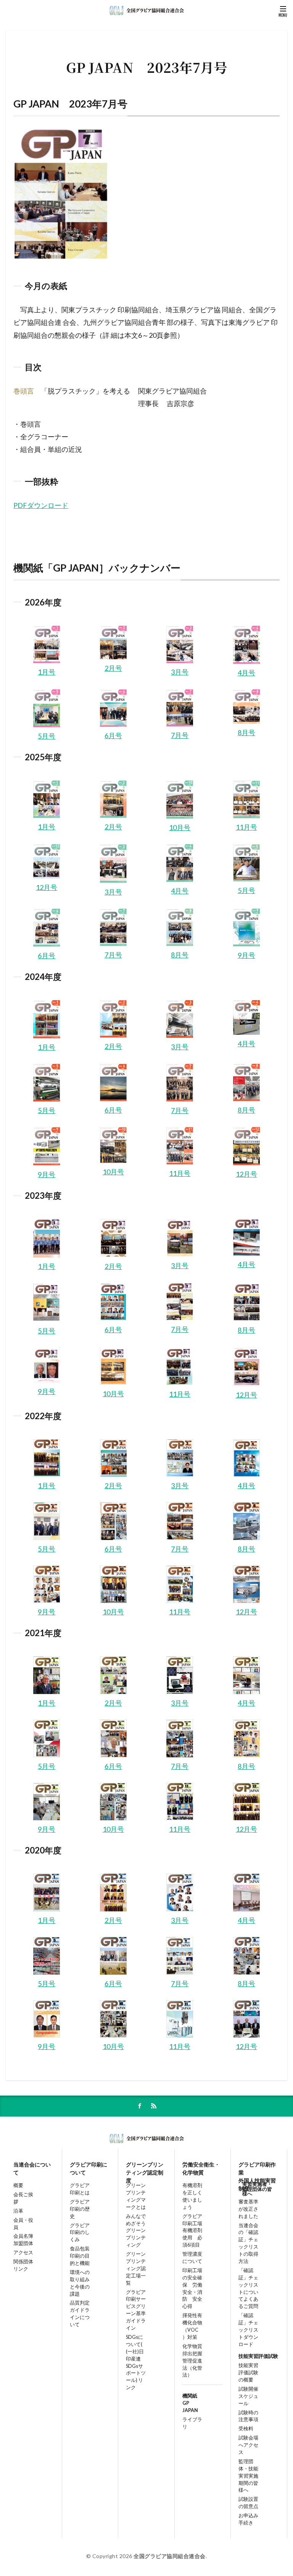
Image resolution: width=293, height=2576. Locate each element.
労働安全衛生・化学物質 (201, 2168)
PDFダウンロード (41, 505)
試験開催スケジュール (248, 2396)
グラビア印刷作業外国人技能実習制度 (257, 2169)
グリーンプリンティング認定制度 (145, 2169)
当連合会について (32, 2168)
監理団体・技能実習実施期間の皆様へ (248, 2476)
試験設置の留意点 (248, 2503)
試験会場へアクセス (248, 2445)
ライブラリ (192, 2423)
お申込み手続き (248, 2519)
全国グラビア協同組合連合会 (170, 2556)
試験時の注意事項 (248, 2416)
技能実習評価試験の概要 (248, 2373)
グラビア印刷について (89, 2168)
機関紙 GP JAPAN (190, 2403)
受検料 (246, 2429)
